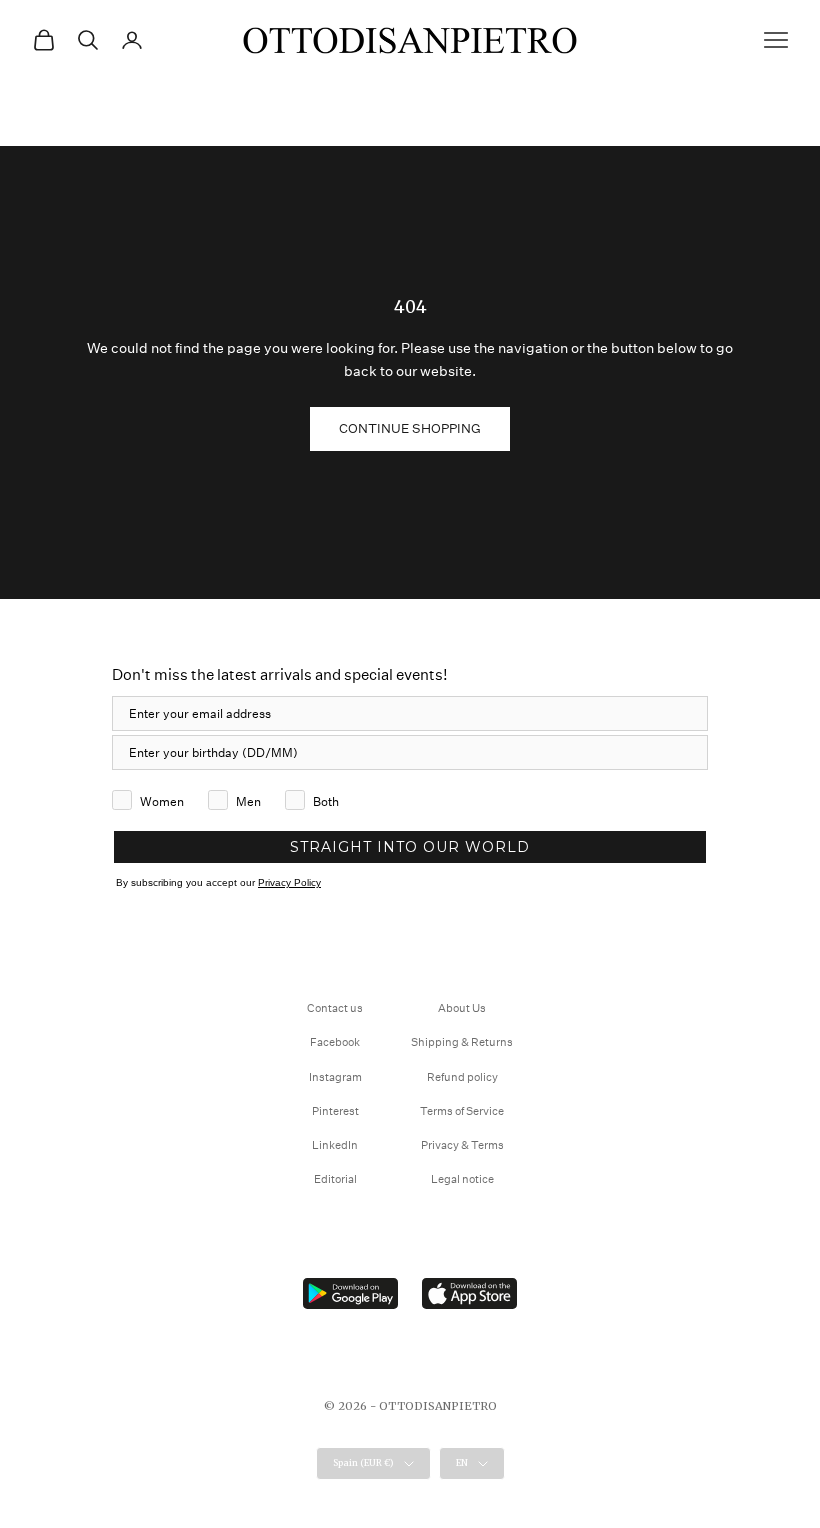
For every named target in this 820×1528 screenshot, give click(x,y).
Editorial (335, 1179)
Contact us (335, 1008)
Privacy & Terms (462, 1145)
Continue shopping (410, 428)
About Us (462, 1008)
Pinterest (335, 1111)
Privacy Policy (289, 882)
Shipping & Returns (462, 1042)
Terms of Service (462, 1111)
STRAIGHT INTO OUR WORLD (410, 847)
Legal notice (462, 1179)
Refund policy (462, 1077)
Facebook (335, 1042)
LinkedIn (335, 1145)
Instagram (335, 1077)
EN (462, 1462)
